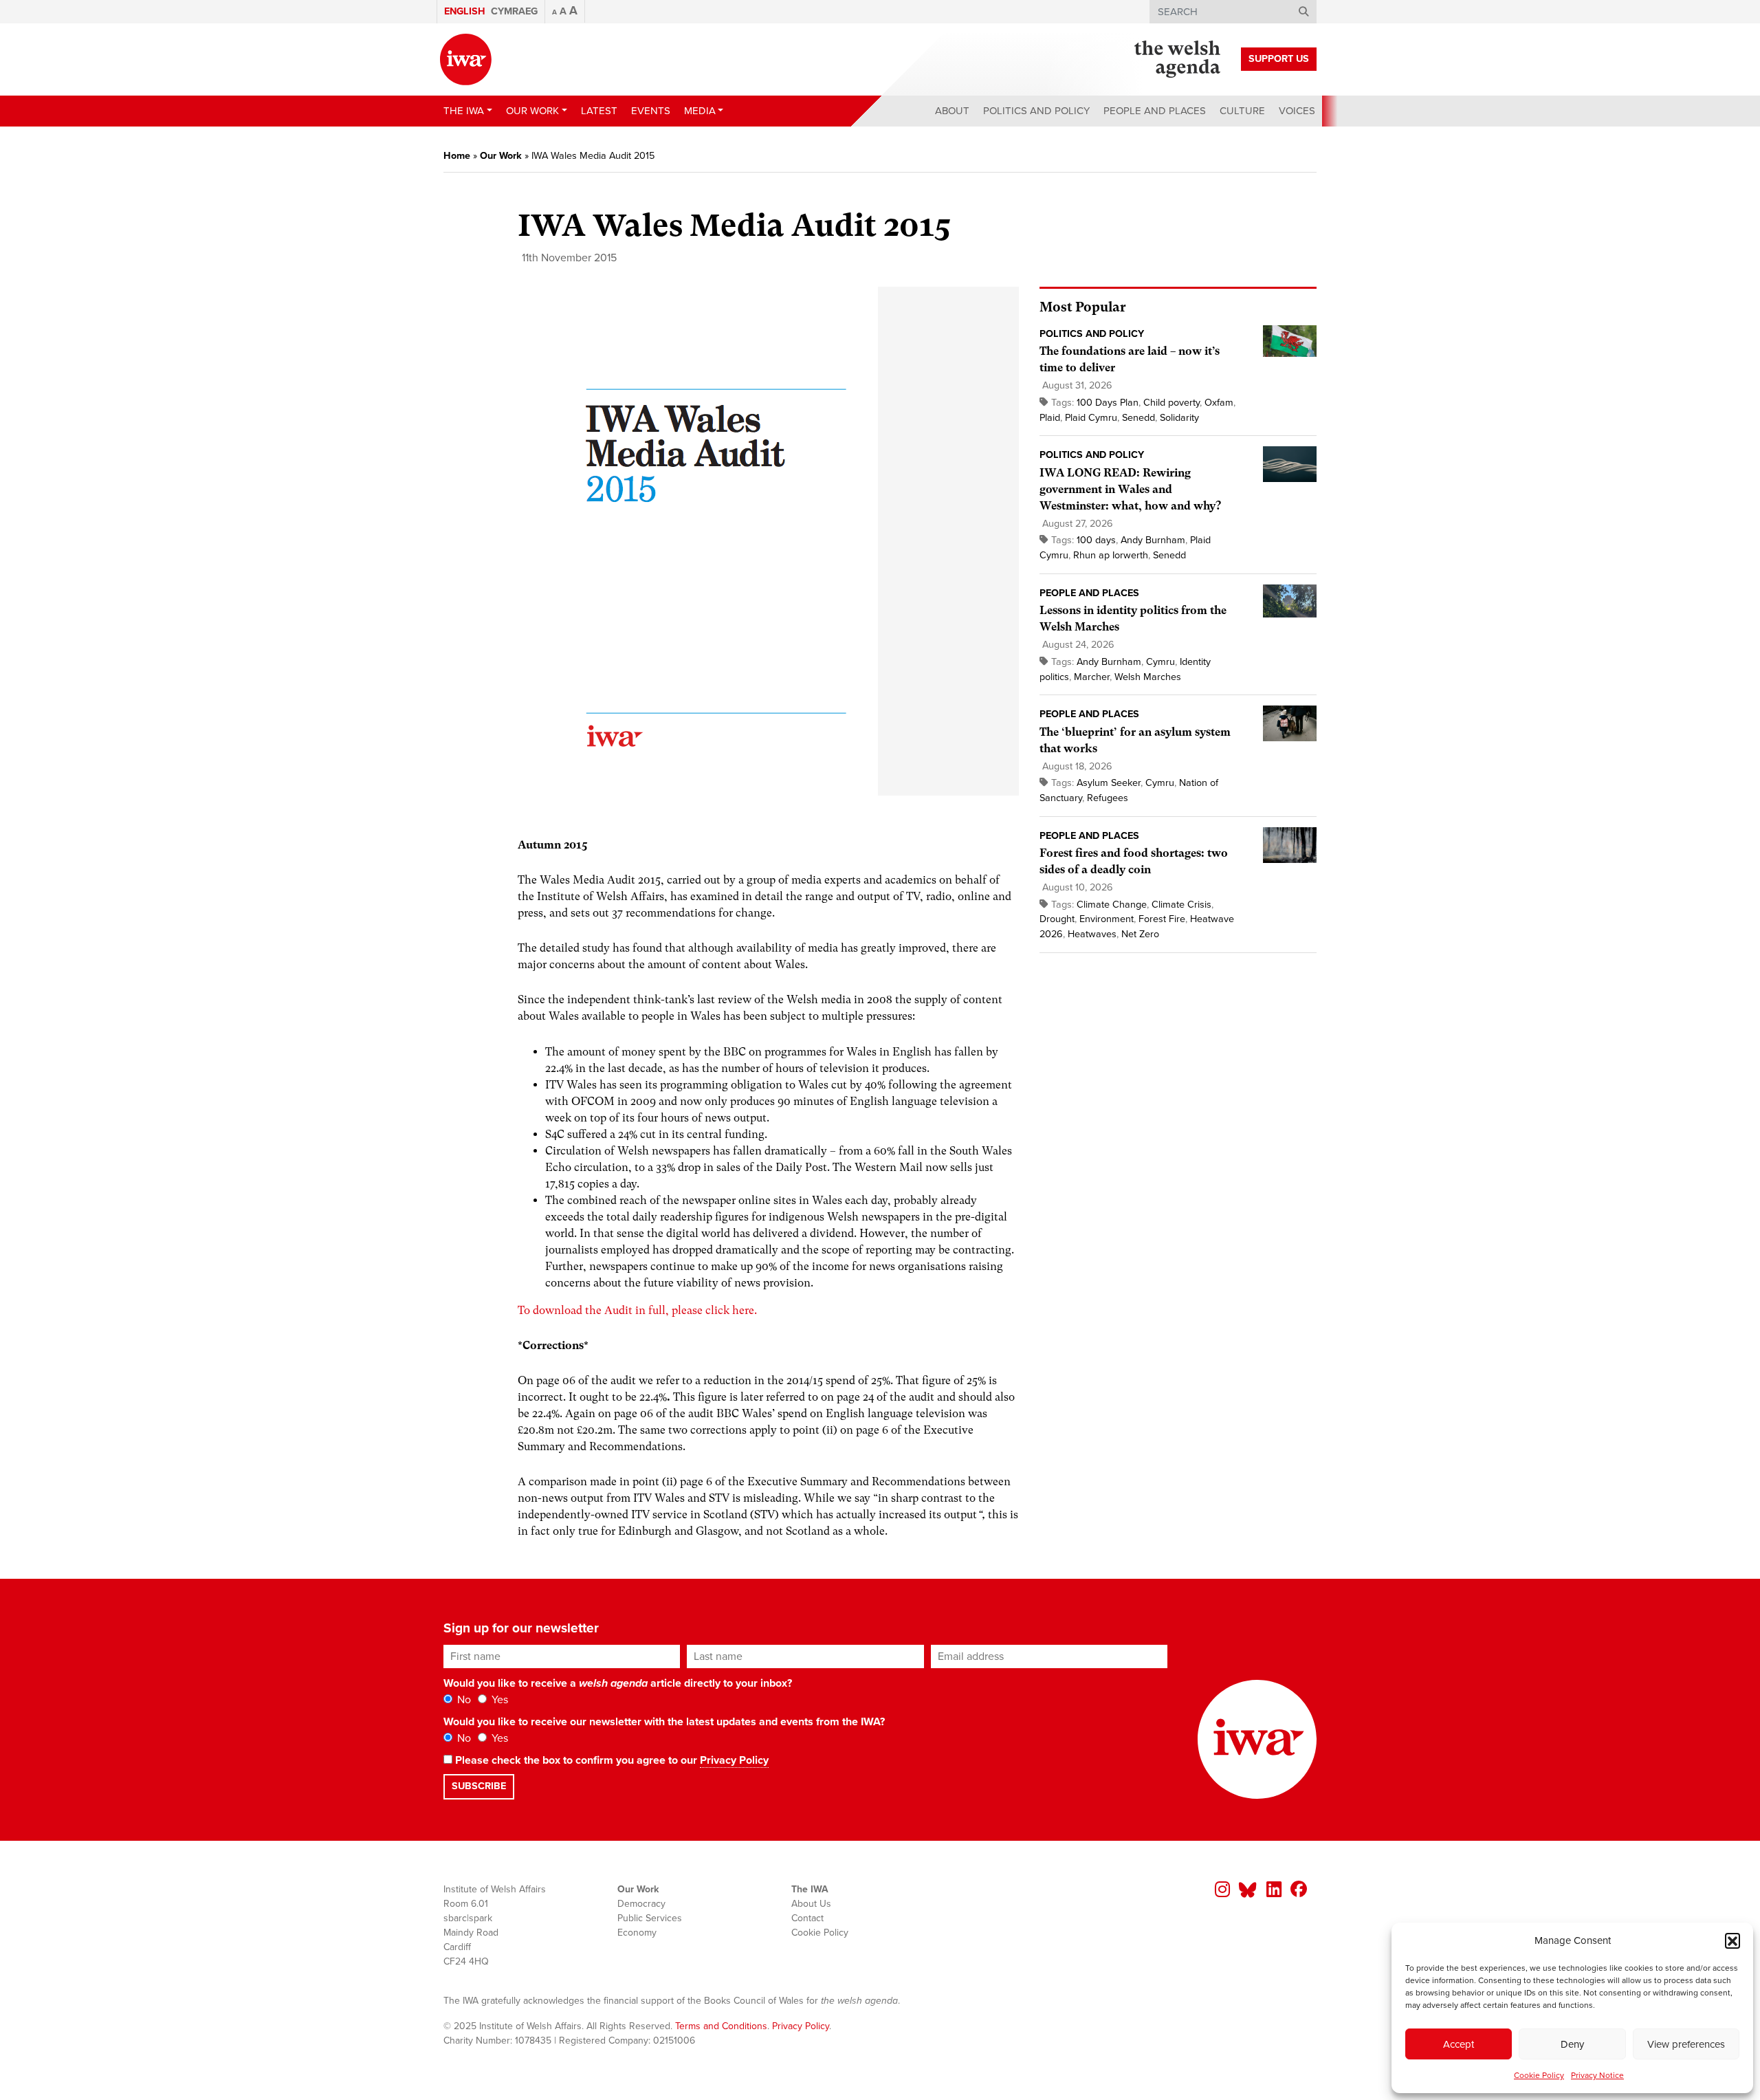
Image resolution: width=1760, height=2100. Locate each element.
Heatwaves (1092, 934)
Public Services (650, 1918)
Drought (1057, 919)
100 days (1096, 540)
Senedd (1138, 418)
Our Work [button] (532, 111)
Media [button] (700, 111)
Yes (498, 1700)
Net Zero (1140, 934)
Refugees (1108, 798)
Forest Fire (1162, 919)
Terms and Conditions (721, 2026)
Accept (1459, 2044)
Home (457, 156)
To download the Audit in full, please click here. (637, 1310)
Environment (1107, 919)
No (463, 1700)
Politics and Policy (1036, 111)
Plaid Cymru (1091, 418)
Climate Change (1112, 905)
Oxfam (1219, 403)
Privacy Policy (734, 1760)
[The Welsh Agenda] (1177, 59)
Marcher (1092, 677)
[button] (1732, 1940)
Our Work (501, 156)
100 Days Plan (1108, 403)
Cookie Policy (1539, 2075)
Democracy (641, 1904)
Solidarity (1179, 418)
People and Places (1155, 111)
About (952, 111)
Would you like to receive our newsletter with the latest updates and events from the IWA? (664, 1722)
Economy (637, 1933)
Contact (807, 1918)
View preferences (1686, 2044)
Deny (1572, 2044)
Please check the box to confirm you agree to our (610, 1760)
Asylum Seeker (1109, 783)
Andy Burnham (1153, 540)
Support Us (1279, 59)
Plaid (1050, 418)
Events (651, 111)
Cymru (1160, 662)
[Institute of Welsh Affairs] (466, 59)
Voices (1297, 111)
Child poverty (1171, 403)
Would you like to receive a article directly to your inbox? (618, 1683)
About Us (811, 1904)
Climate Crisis (1181, 905)
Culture (1242, 111)
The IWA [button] (464, 111)
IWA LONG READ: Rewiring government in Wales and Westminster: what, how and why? (1130, 489)
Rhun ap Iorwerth (1111, 555)
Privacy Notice (1597, 2075)
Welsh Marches (1148, 677)
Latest (599, 111)
